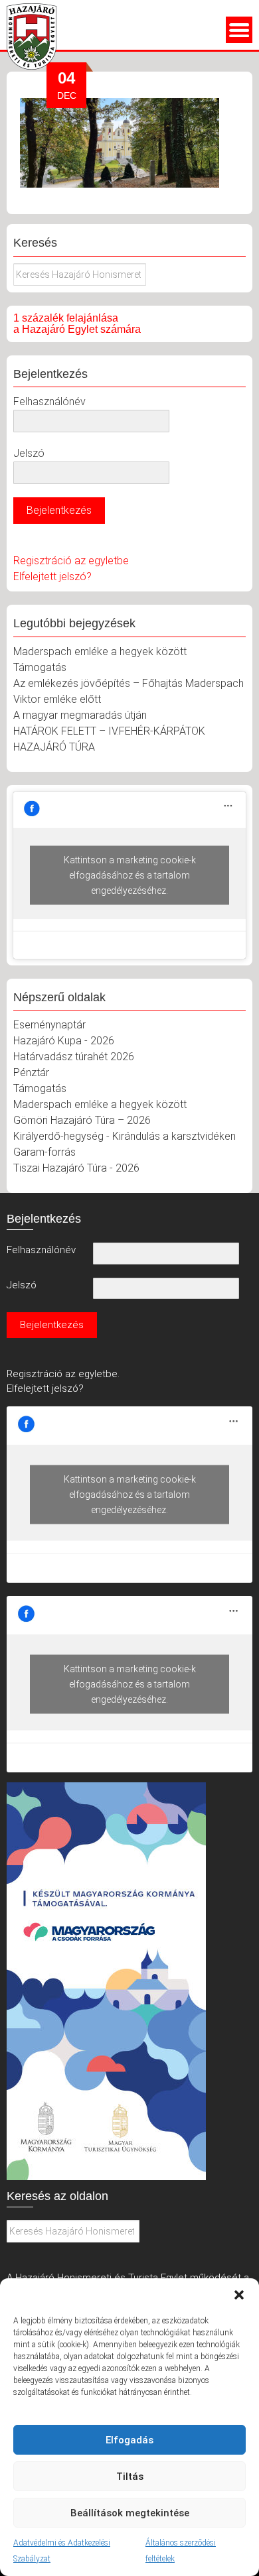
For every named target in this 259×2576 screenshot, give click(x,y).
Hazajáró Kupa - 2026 (64, 1041)
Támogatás (40, 667)
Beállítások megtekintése (130, 2513)
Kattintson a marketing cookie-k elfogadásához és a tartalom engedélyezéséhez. (130, 875)
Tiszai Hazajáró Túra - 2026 (76, 1168)
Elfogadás (129, 2440)
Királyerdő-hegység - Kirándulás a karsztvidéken (125, 1136)
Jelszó (29, 453)
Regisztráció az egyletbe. (63, 1374)
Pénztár (31, 1073)
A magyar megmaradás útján (80, 715)
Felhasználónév (49, 401)
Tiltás (130, 2477)
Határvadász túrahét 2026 (74, 1057)
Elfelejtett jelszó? (52, 577)
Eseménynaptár (49, 1025)
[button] (239, 2295)
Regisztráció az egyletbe (71, 561)
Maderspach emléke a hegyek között (100, 651)
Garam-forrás (44, 1152)
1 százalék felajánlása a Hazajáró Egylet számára (77, 324)
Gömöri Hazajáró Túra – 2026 (82, 1120)
